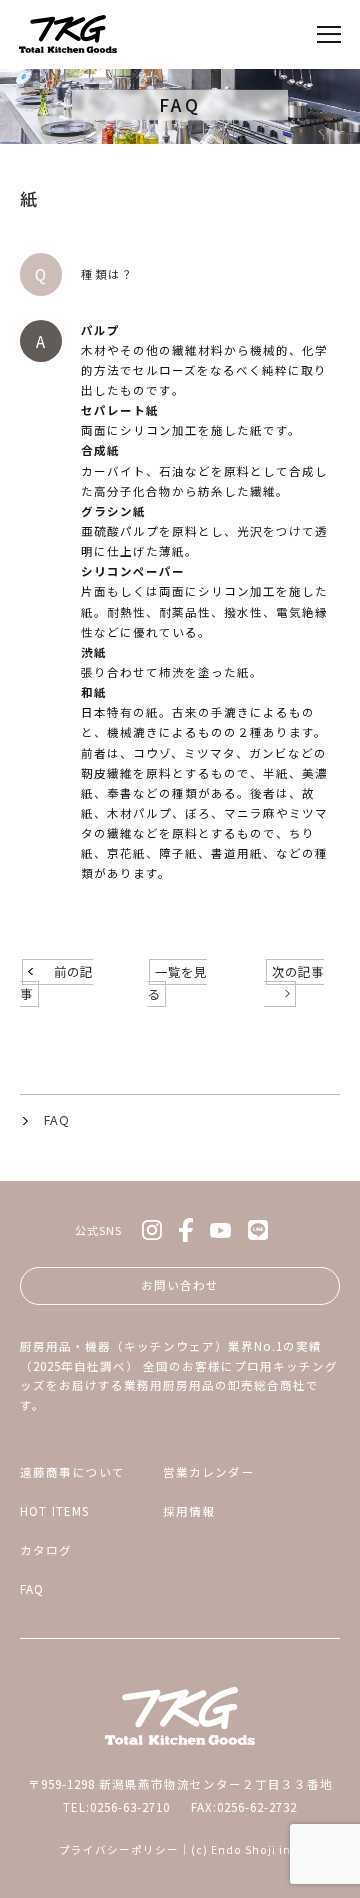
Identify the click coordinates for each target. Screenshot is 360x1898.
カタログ (46, 1550)
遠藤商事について (72, 1472)
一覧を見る (177, 983)
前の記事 (56, 983)
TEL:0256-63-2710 (116, 1807)
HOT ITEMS (54, 1511)
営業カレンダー (209, 1472)
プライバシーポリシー (119, 1849)
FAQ (57, 1120)
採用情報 (189, 1511)
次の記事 (298, 972)
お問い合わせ (180, 1285)
